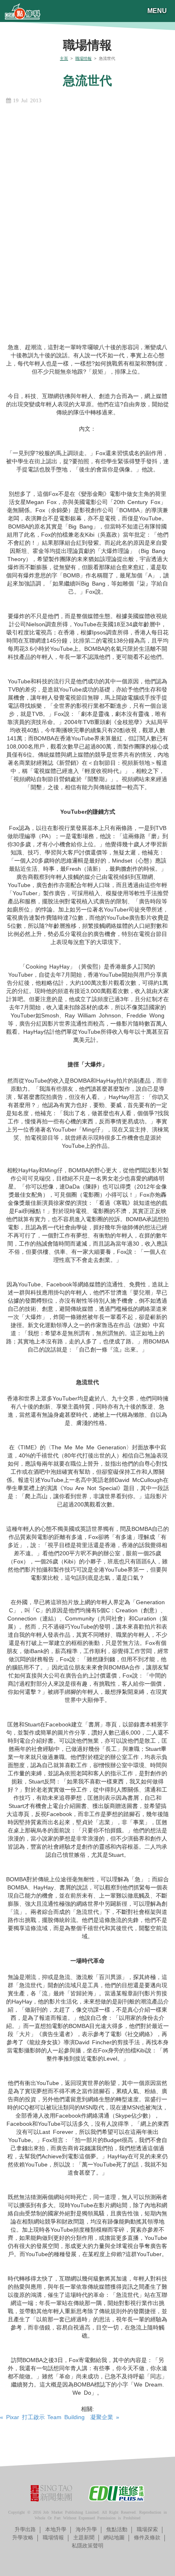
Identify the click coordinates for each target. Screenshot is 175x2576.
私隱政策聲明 (87, 2546)
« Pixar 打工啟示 (22, 2417)
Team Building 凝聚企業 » (83, 2417)
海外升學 (86, 2529)
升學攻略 (23, 2537)
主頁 (64, 58)
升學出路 (25, 2529)
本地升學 (56, 2529)
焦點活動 (117, 2529)
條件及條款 (147, 2537)
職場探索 (147, 2529)
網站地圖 (114, 2537)
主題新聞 (84, 2537)
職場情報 (83, 58)
